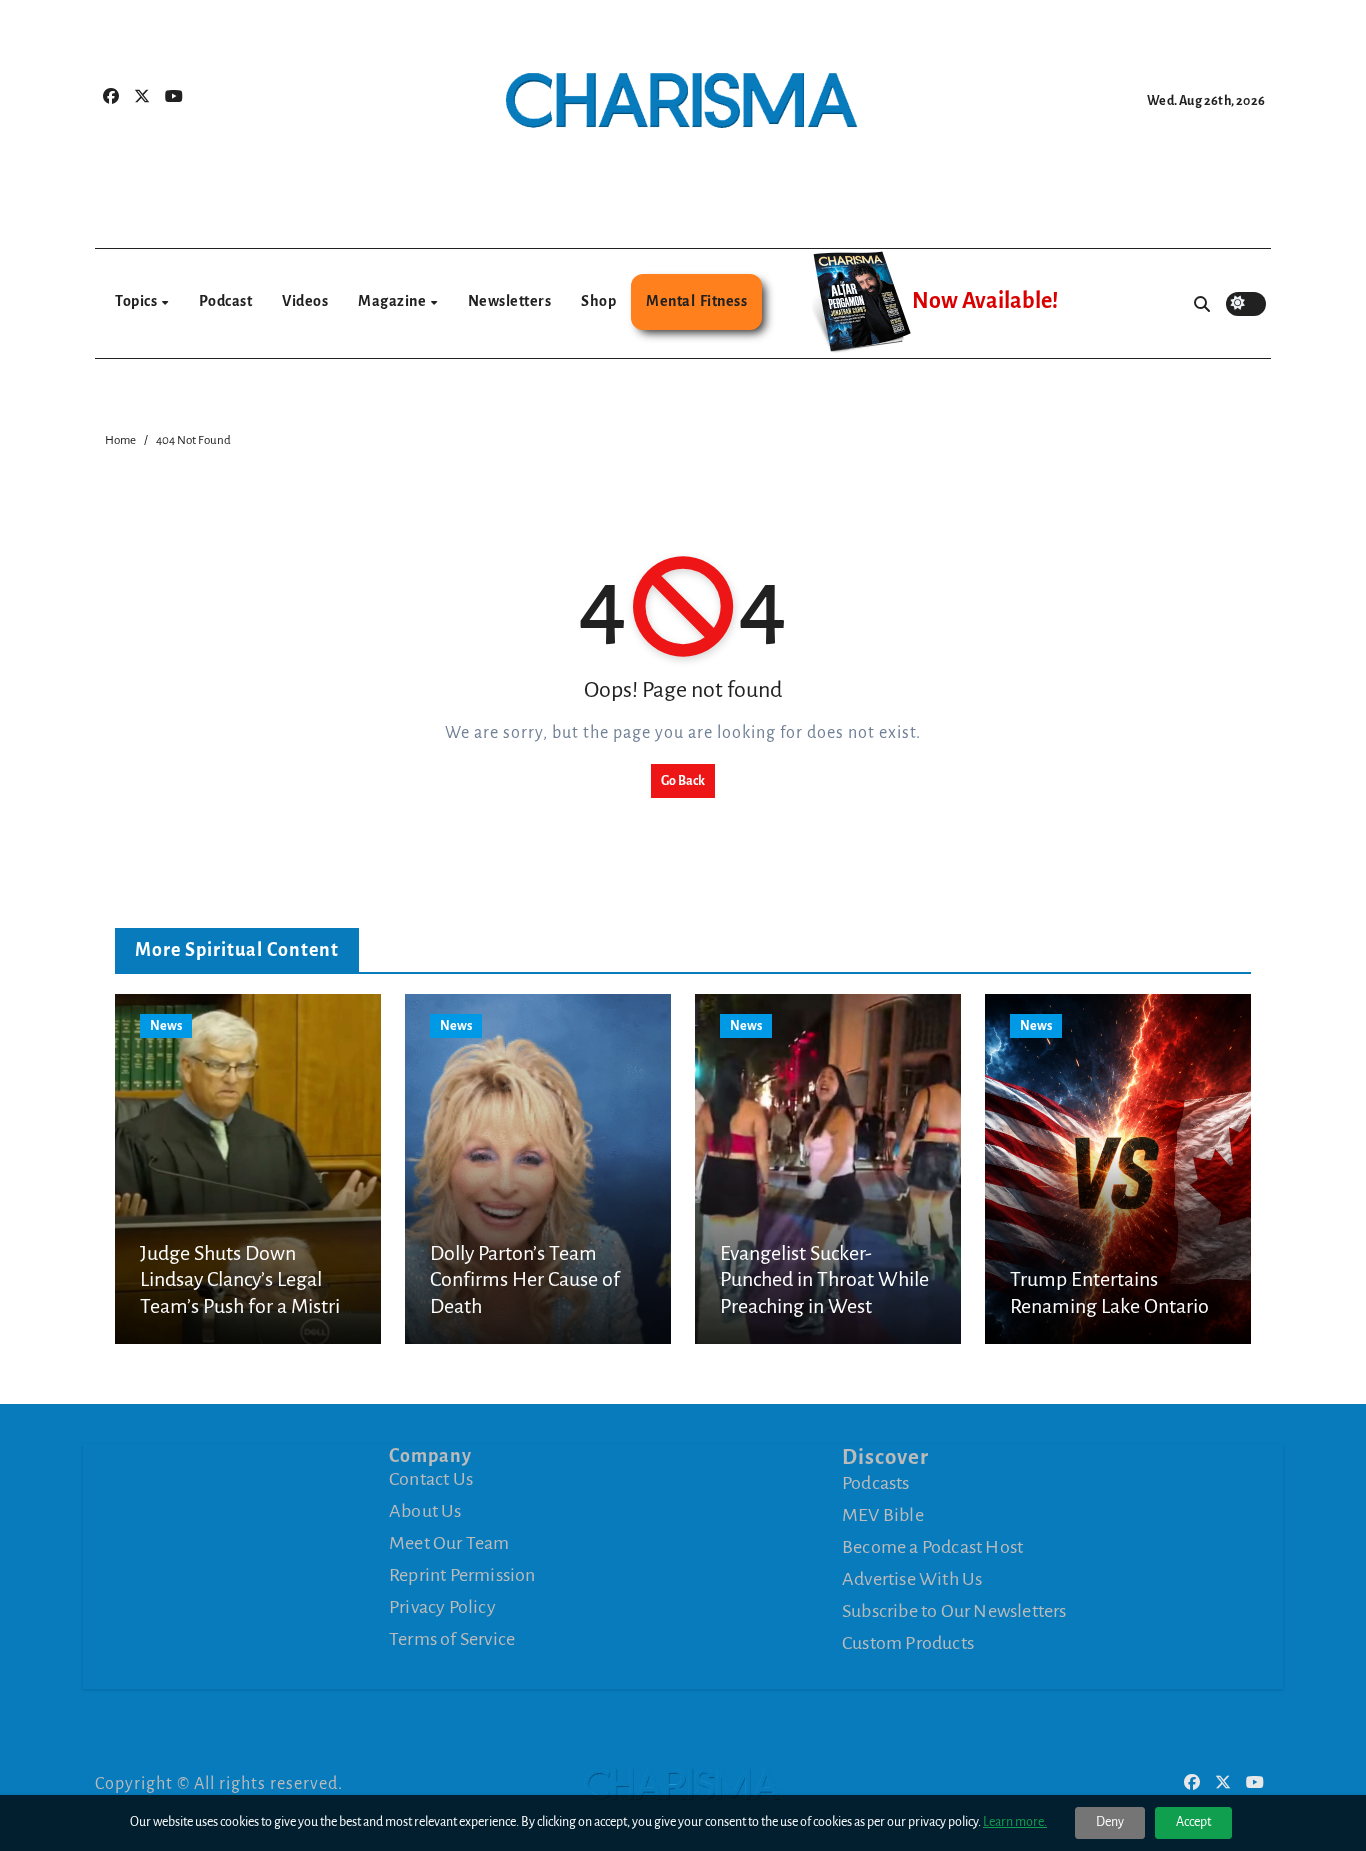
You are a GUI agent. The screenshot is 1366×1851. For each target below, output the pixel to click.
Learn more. (1015, 1822)
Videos (305, 301)
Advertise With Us (912, 1579)
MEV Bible (883, 1515)
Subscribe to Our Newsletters (954, 1611)
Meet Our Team (449, 1543)
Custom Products (908, 1643)
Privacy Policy (442, 1607)
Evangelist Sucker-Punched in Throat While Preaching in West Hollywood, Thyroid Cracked (824, 1306)
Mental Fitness (696, 301)
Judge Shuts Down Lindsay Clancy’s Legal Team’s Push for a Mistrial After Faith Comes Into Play (247, 1306)
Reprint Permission (462, 1575)
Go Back (683, 781)
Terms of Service (452, 1639)
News (166, 1026)
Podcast (226, 301)
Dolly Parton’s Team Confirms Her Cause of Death (525, 1279)
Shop (598, 301)
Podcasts (876, 1483)
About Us (425, 1511)
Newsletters (510, 301)
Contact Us (431, 1479)
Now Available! (985, 301)
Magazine (393, 301)
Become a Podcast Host (932, 1547)
